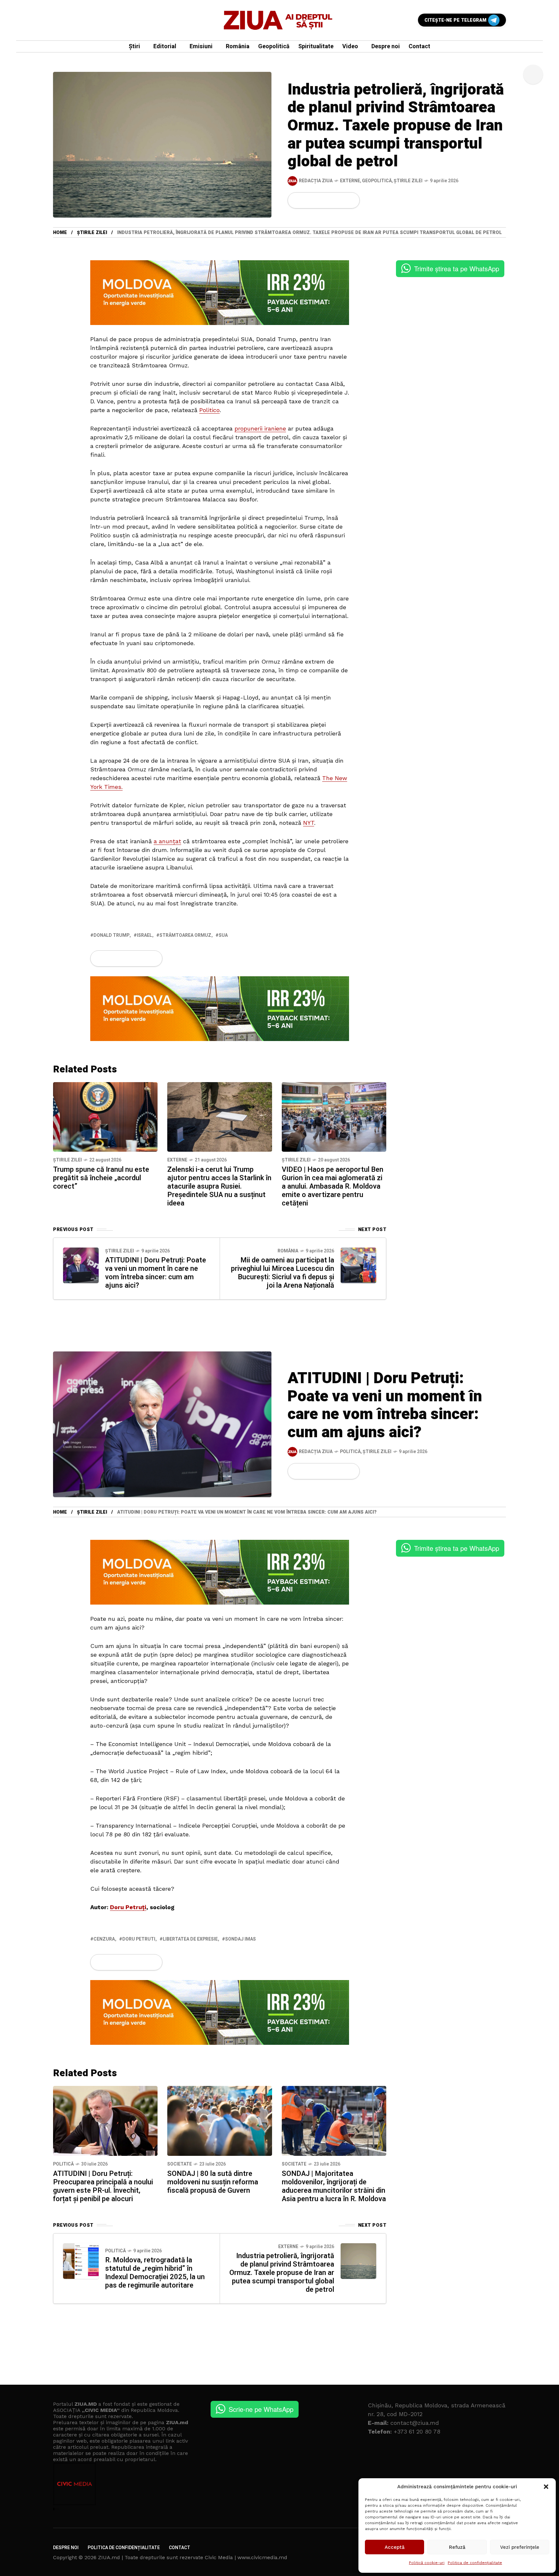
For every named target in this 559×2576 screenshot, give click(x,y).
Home (60, 233)
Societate (180, 2164)
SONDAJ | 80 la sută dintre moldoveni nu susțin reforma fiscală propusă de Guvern (213, 2182)
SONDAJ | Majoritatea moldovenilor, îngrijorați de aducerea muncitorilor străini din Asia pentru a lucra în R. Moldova (334, 2186)
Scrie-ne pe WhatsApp (261, 2409)
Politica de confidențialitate (475, 2563)
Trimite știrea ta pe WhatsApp (457, 269)
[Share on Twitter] (308, 200)
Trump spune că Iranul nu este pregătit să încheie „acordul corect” (101, 1178)
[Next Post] (358, 1265)
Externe (350, 181)
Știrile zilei (408, 181)
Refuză (457, 2547)
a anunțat (167, 841)
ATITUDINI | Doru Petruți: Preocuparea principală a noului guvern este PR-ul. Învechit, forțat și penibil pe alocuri (103, 2186)
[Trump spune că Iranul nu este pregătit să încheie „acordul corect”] (105, 1116)
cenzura (104, 1939)
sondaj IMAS (241, 1939)
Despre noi (66, 2548)
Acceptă (395, 2547)
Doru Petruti (139, 1939)
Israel (144, 935)
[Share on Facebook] (297, 200)
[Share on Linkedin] (330, 200)
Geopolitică (377, 181)
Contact (180, 2548)
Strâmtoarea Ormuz (185, 935)
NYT (309, 823)
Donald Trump (111, 935)
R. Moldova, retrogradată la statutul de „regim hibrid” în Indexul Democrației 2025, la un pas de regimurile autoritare (155, 2273)
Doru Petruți (128, 1907)
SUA (223, 935)
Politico (209, 410)
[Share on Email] (340, 200)
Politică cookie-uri (427, 2563)
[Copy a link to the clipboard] (351, 200)
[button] (546, 2487)
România (288, 1251)
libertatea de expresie (190, 1939)
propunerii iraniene (260, 428)
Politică (350, 1452)
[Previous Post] (81, 1265)
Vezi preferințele (520, 2547)
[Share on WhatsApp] (319, 200)
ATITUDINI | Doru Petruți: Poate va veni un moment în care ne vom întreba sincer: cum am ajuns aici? (156, 1273)
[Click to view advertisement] (220, 292)
